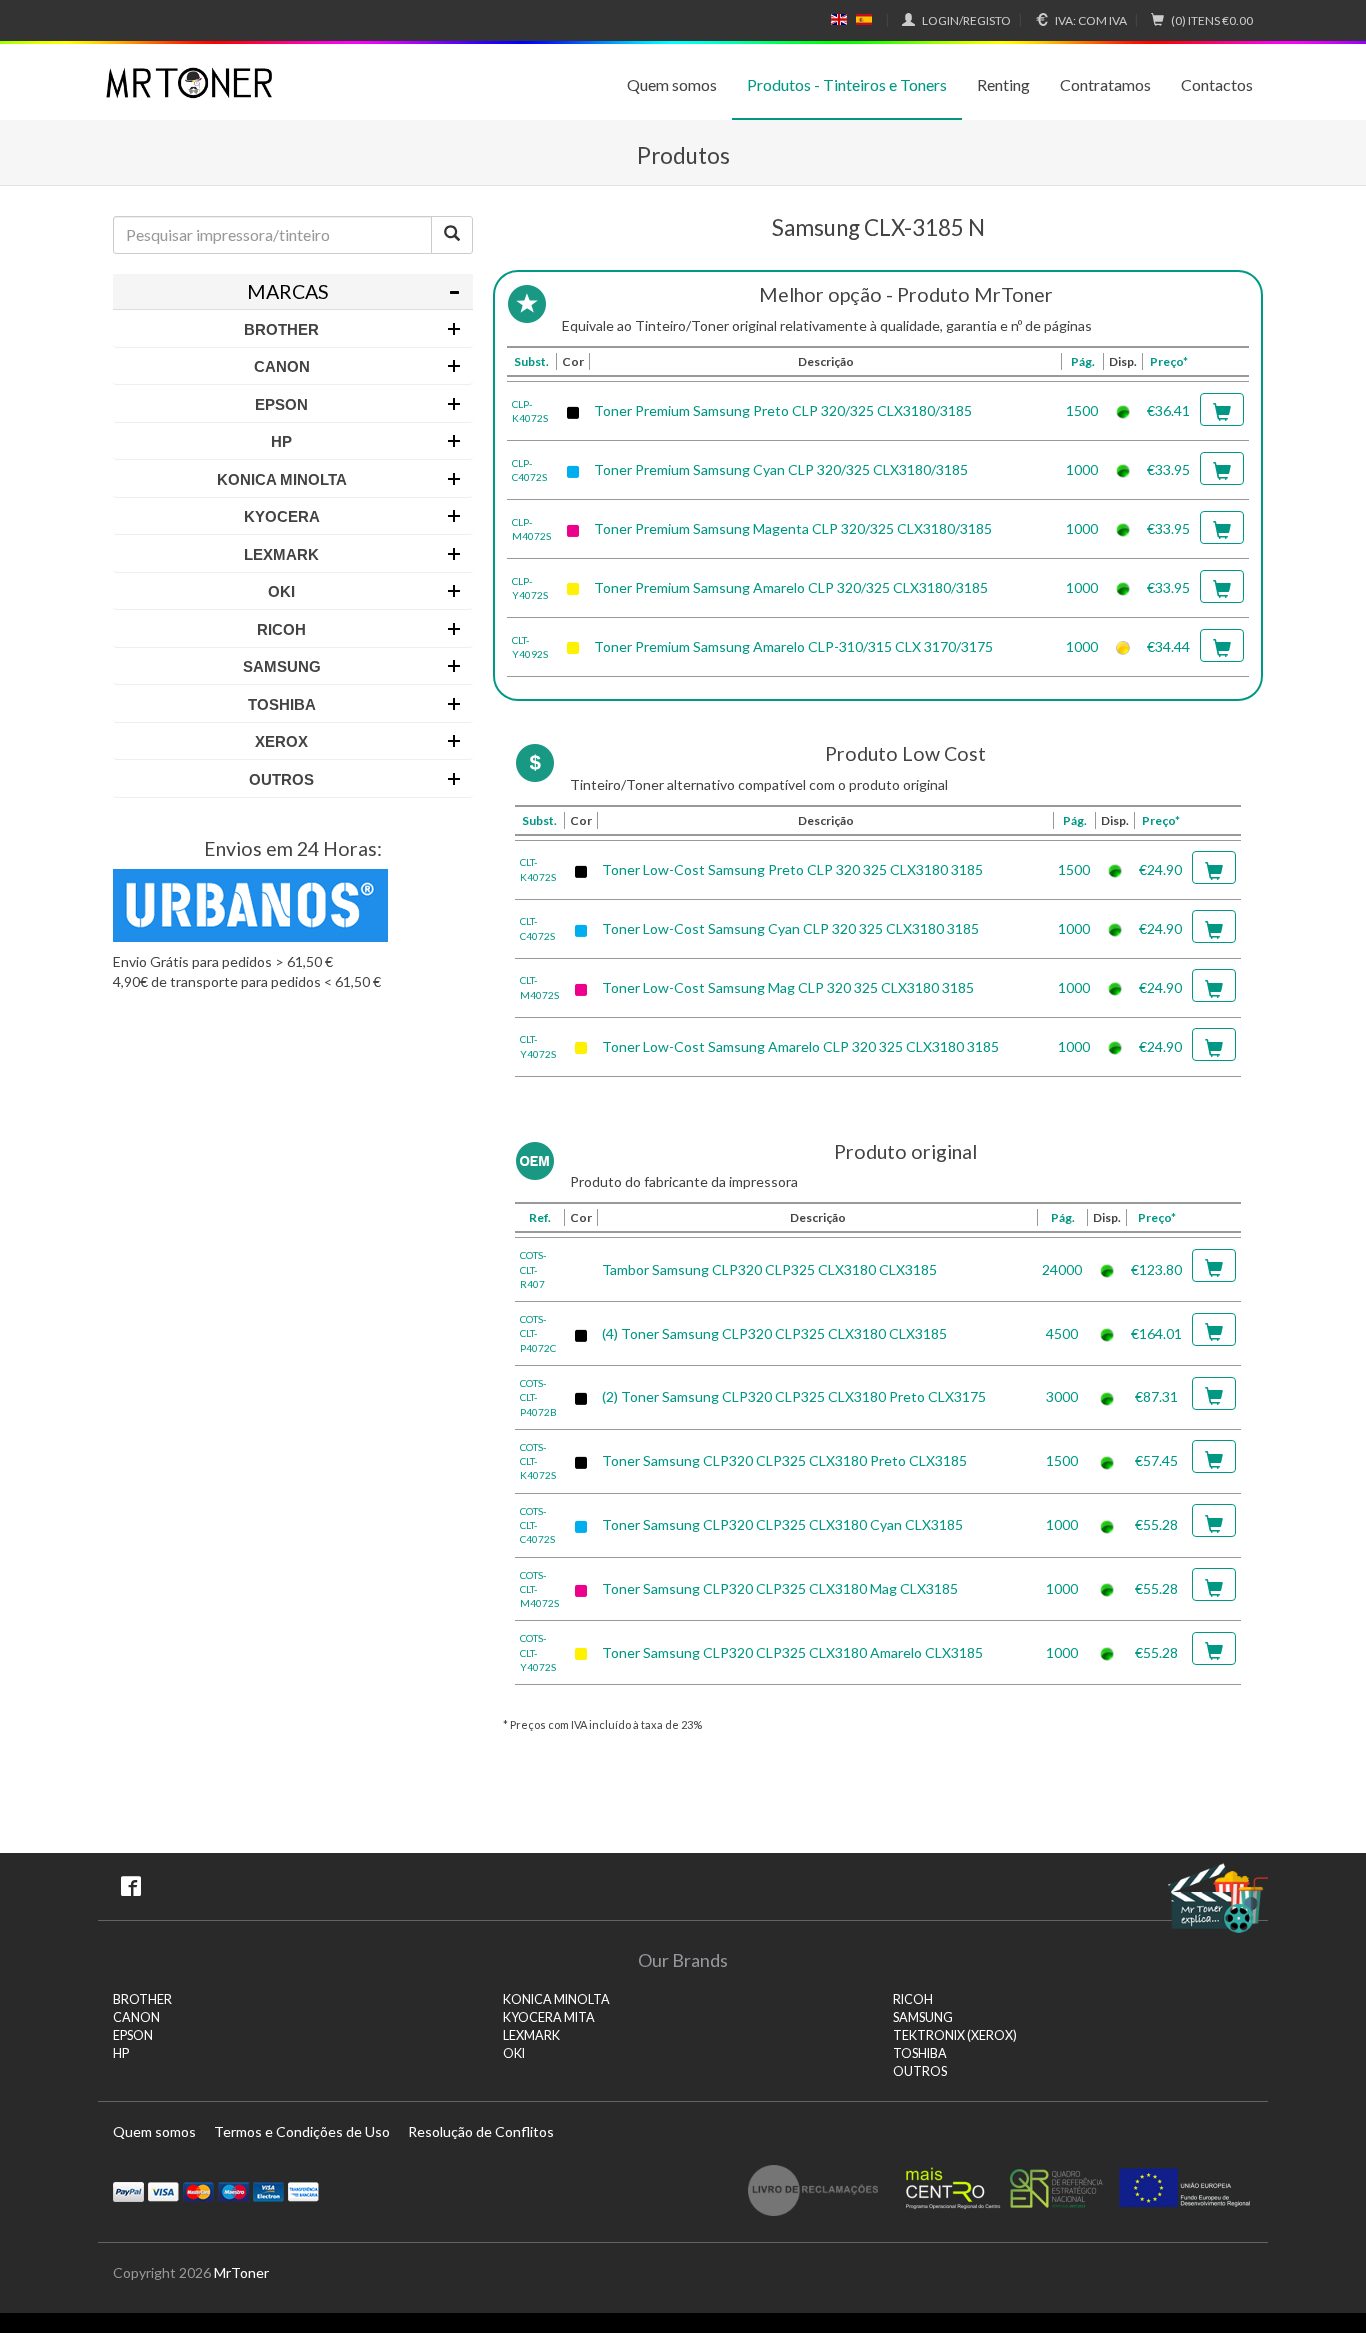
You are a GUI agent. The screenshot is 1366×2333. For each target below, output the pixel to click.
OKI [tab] (281, 591)
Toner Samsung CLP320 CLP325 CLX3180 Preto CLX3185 (784, 1460)
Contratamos (1105, 84)
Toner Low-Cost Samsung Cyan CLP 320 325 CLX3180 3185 (790, 928)
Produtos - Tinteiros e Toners (847, 84)
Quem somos (672, 84)
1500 (1082, 410)
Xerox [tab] (281, 741)
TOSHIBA (920, 2053)
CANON (136, 2017)
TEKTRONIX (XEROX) (955, 2035)
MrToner (241, 2272)
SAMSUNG (923, 2017)
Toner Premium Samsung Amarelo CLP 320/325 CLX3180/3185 (791, 587)
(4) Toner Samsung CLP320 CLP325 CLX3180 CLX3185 (774, 1333)
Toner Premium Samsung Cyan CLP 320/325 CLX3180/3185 (781, 469)
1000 (1082, 469)
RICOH (913, 1999)
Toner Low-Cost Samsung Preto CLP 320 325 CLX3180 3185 (792, 869)
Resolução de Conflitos (481, 2131)
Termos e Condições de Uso (302, 2131)
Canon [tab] (282, 366)
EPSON (133, 2035)
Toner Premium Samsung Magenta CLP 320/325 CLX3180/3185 (793, 528)
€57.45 (1156, 1460)
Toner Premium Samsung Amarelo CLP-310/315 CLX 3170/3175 (793, 646)
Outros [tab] (281, 779)
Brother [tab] (281, 329)
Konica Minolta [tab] (282, 479)
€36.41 (1168, 410)
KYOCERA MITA (549, 2017)
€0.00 (1212, 20)
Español (864, 20)
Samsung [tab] (282, 666)
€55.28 (1156, 1524)
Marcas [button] (288, 291)
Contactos (1217, 84)
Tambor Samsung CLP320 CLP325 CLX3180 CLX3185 (769, 1269)
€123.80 (1156, 1269)
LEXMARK (531, 2035)
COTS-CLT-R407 (533, 1269)
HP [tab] (281, 441)
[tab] (293, 292)
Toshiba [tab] (282, 704)
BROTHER (142, 1999)
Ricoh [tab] (281, 629)
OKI (514, 2053)
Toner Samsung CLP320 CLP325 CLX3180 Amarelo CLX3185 (792, 1652)
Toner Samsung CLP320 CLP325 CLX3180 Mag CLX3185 (780, 1588)
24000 (1062, 1269)
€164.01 (1156, 1333)
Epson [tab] (281, 404)
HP (121, 2053)
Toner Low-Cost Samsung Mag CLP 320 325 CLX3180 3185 (788, 987)
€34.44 (1168, 646)
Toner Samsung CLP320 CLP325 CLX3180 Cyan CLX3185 (782, 1524)
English (839, 20)
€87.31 (1156, 1396)
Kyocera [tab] (282, 516)
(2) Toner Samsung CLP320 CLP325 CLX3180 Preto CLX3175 (794, 1396)
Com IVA (1091, 20)
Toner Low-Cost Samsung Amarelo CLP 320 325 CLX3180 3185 (800, 1046)
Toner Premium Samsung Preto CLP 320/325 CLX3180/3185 (783, 410)
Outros (920, 2071)
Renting (1003, 84)
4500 (1062, 1333)
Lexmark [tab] (281, 554)
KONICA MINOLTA (556, 1999)
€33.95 (1168, 469)
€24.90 (1160, 869)
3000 (1062, 1396)
